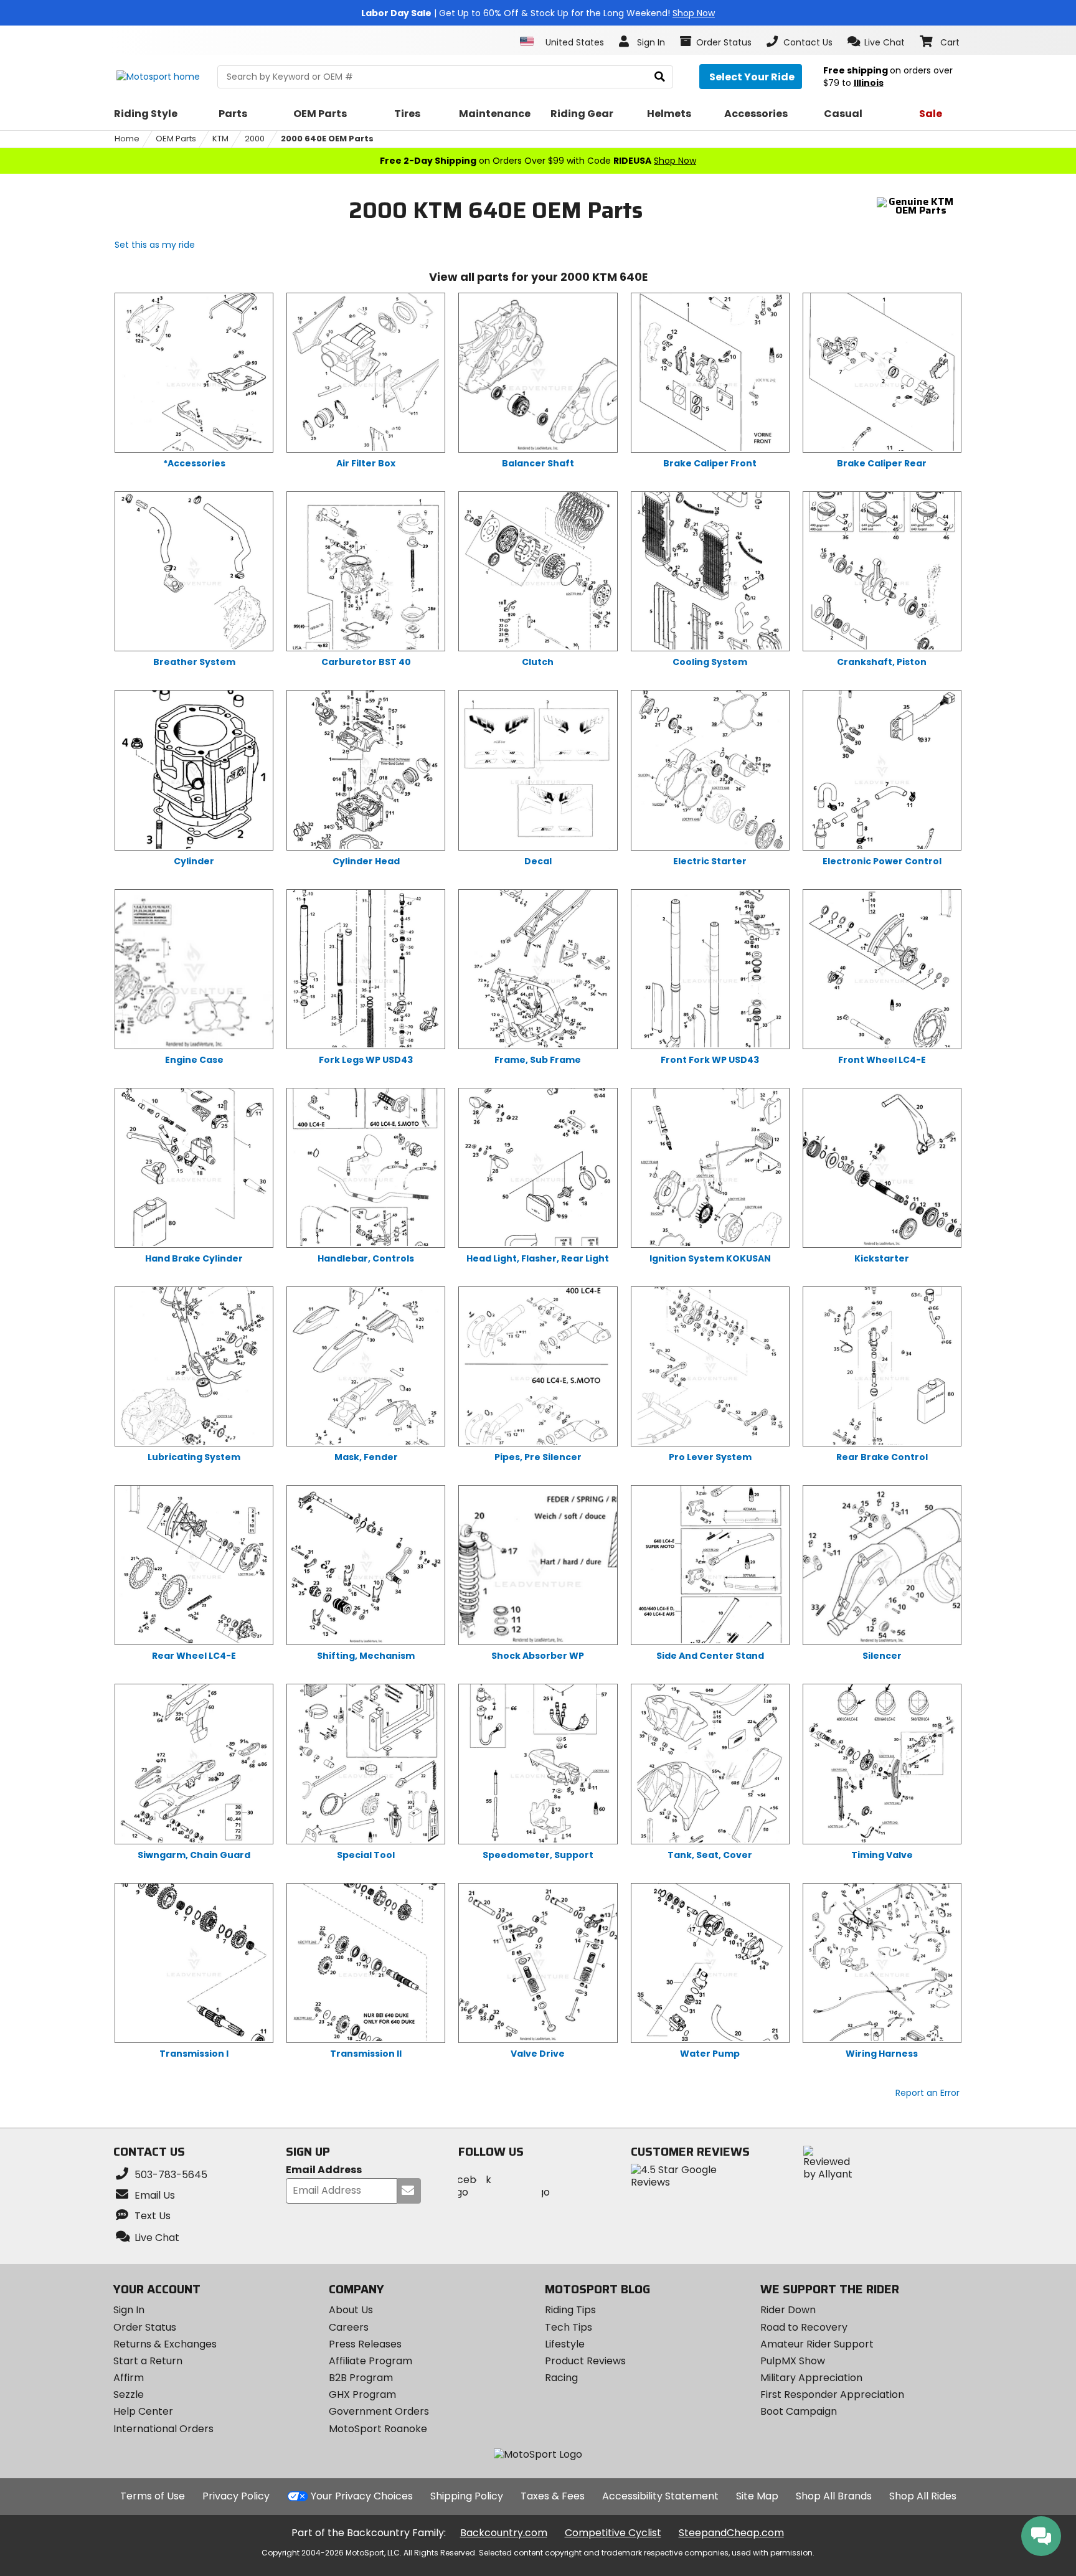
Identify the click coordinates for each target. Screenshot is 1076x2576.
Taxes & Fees (553, 2496)
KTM (220, 139)
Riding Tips (570, 2310)
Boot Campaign (799, 2411)
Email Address (324, 2170)
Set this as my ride (155, 245)
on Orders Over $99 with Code (538, 161)
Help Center (143, 2411)
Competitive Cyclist (613, 2533)
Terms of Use (153, 2496)
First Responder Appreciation (832, 2394)
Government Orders (379, 2411)
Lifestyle (565, 2344)
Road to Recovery (804, 2327)
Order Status (145, 2327)
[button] (876, 42)
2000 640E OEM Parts (327, 139)
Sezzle (129, 2394)
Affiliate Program (370, 2361)
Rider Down (788, 2310)
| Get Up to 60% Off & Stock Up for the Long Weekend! (538, 13)
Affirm (129, 2378)
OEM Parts (176, 139)
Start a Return (148, 2361)
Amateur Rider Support (817, 2344)
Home (127, 139)
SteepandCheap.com (731, 2533)
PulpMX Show (793, 2361)
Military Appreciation (811, 2378)
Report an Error (927, 2093)
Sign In (129, 2310)
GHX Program (362, 2394)
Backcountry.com (504, 2533)
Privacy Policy (236, 2496)
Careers (349, 2327)
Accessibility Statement (660, 2496)
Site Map (757, 2496)
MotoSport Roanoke (378, 2429)
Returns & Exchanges (165, 2344)
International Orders (163, 2429)
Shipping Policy (467, 2496)
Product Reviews (585, 2361)
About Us (351, 2310)
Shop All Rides (923, 2496)
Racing (561, 2378)
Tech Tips (569, 2327)
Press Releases (365, 2344)
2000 (255, 139)
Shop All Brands (834, 2496)
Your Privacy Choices (362, 2496)
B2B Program (361, 2378)
